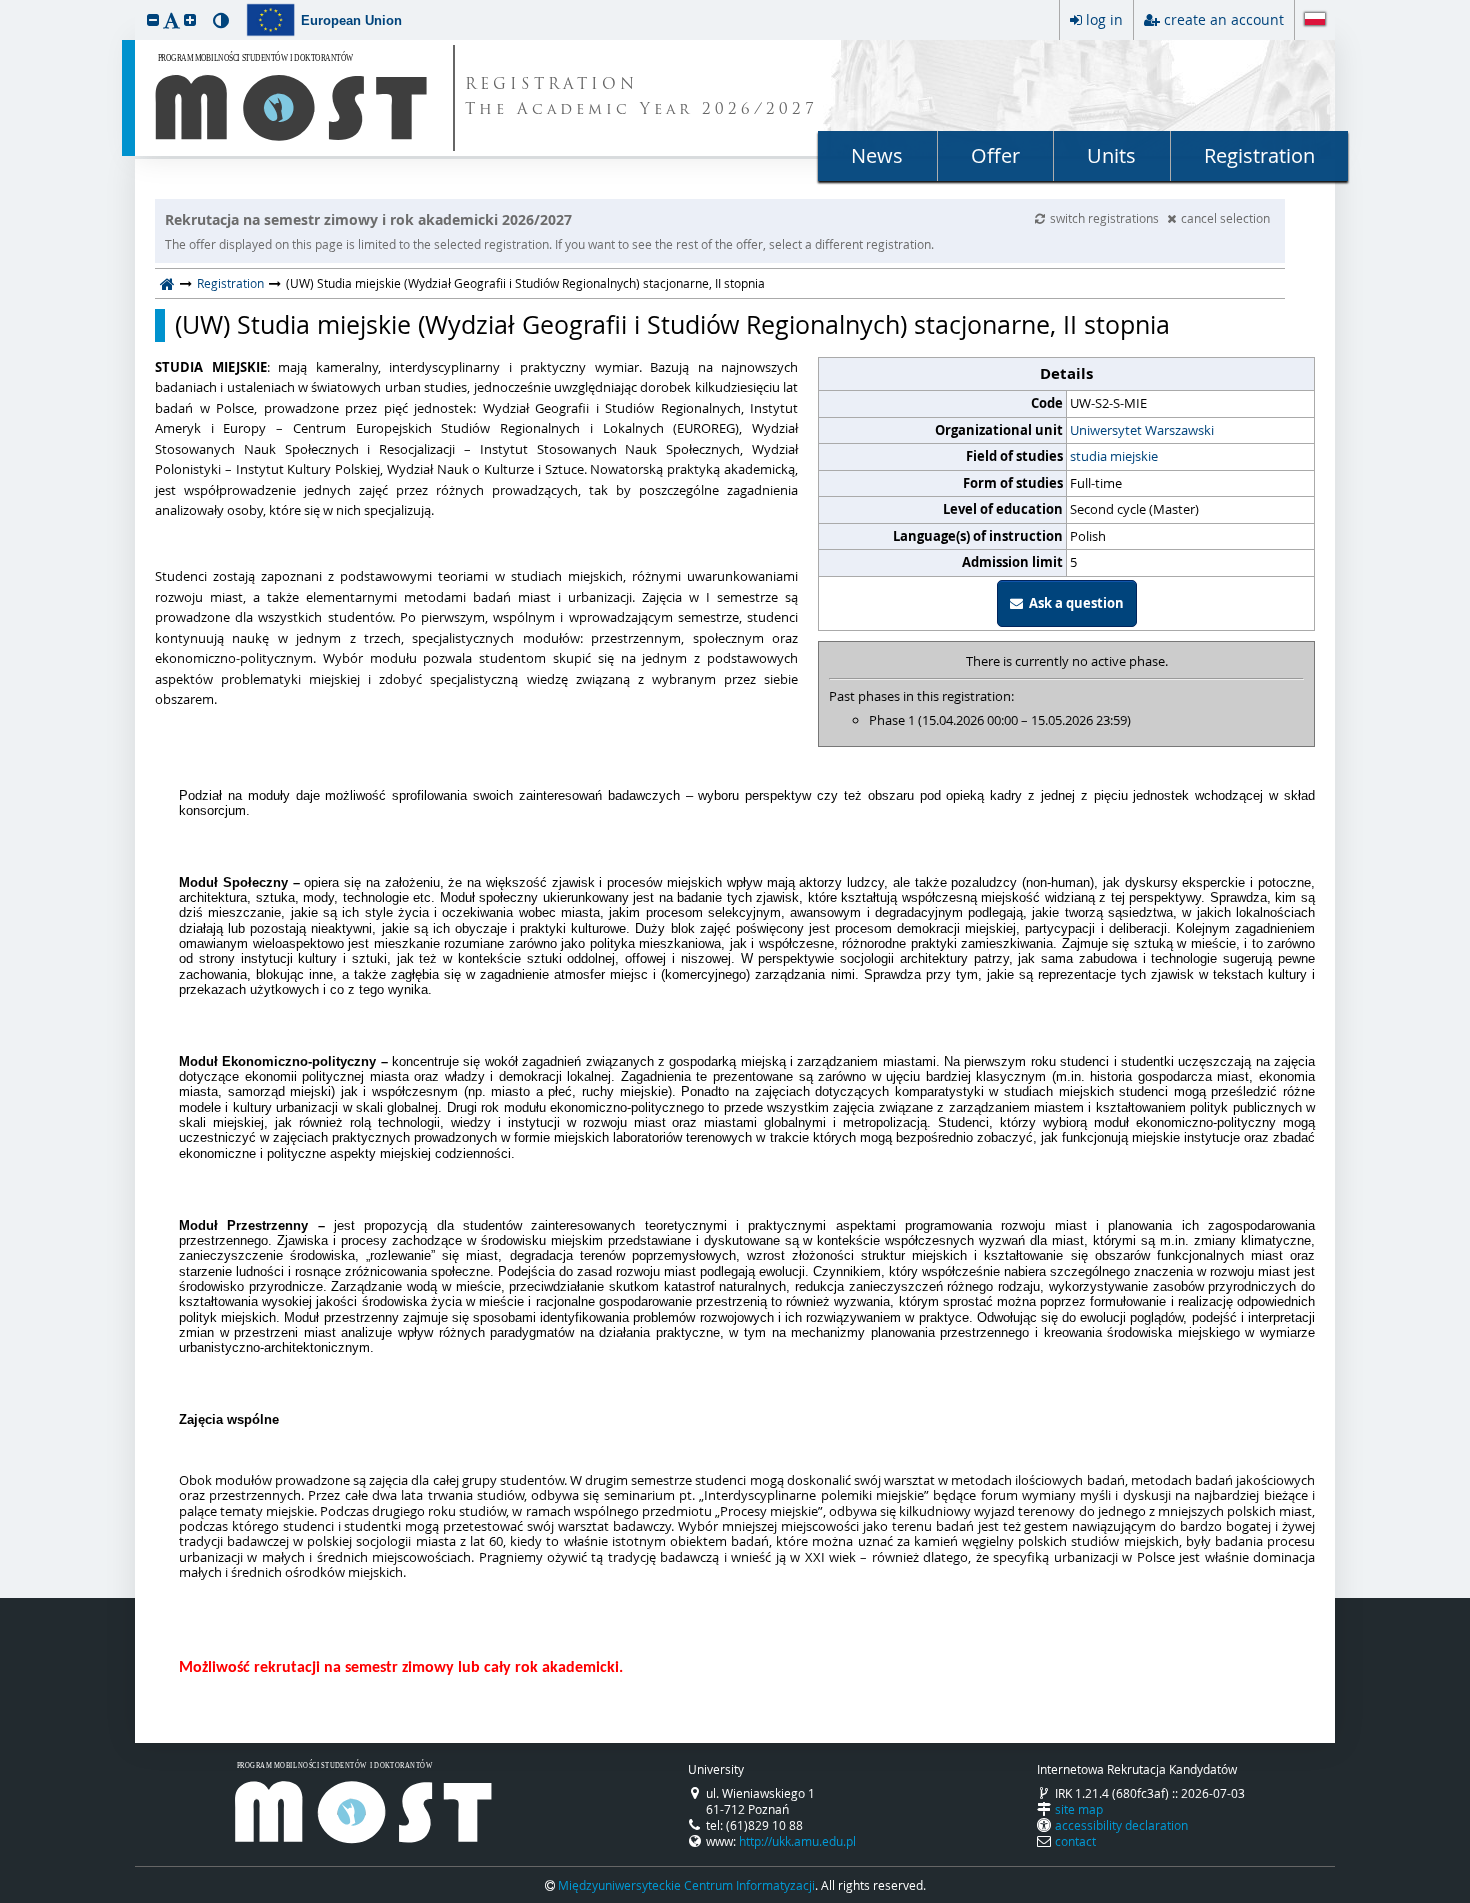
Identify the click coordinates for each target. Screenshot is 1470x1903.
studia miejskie (1114, 456)
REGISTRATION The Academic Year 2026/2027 (641, 98)
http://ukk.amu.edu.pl (797, 1841)
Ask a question (1073, 603)
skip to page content (5, 5)
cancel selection (1225, 218)
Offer (995, 155)
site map (1079, 1809)
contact (1075, 1841)
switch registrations (1106, 218)
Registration (1259, 155)
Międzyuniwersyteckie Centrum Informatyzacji (686, 1885)
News (877, 155)
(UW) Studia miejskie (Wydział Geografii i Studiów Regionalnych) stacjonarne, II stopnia (672, 325)
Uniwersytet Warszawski (1142, 430)
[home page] (167, 283)
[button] (153, 19)
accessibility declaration (1121, 1825)
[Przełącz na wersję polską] (1315, 21)
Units (1111, 155)
